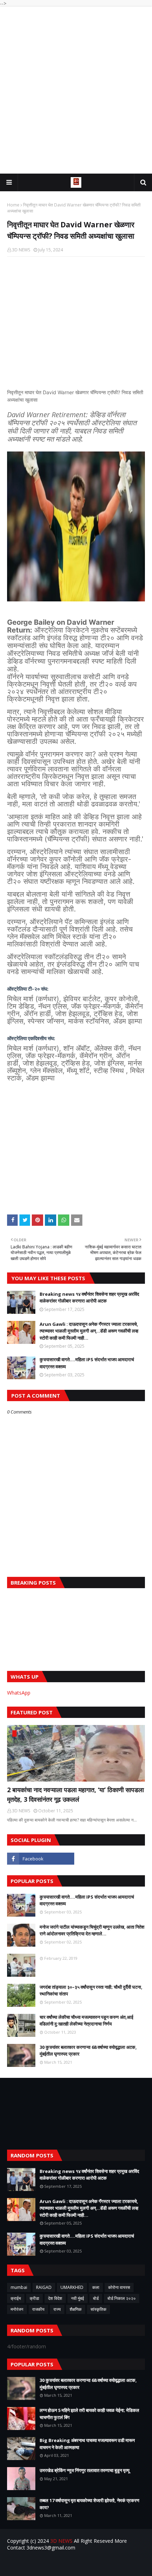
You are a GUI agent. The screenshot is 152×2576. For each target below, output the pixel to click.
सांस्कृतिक (98, 2309)
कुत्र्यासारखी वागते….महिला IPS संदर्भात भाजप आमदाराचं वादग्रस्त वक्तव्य (87, 1363)
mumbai (19, 2287)
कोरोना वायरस (119, 2287)
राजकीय (38, 2309)
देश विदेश (55, 2298)
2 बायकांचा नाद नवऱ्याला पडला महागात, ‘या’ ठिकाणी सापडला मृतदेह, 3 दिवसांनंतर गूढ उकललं (75, 1794)
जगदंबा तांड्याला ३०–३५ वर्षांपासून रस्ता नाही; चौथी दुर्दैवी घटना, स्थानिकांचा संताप (91, 1991)
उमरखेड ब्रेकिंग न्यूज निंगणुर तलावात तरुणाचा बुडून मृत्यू (84, 2470)
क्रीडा (34, 2298)
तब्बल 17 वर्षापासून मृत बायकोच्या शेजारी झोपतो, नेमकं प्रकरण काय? (89, 2504)
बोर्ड (96, 2298)
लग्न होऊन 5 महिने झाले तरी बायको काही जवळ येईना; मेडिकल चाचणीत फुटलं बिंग (89, 2414)
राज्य (57, 2309)
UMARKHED (72, 2287)
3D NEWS (21, 250)
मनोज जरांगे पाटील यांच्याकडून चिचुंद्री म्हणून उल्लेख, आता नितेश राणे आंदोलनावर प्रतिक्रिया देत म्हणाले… (92, 1930)
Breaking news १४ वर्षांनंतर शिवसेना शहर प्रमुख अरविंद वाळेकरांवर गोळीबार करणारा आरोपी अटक (89, 1298)
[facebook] (41, 1859)
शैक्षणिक (76, 2309)
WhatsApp (19, 1693)
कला (96, 2287)
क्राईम (16, 2298)
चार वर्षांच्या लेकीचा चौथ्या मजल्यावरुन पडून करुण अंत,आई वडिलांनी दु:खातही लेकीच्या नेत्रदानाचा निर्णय (86, 2021)
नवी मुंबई (78, 2298)
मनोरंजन (17, 2309)
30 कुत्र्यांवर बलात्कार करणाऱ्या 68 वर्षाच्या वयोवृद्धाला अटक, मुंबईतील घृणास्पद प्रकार (88, 2051)
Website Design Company (88, 2566)
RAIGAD (44, 2287)
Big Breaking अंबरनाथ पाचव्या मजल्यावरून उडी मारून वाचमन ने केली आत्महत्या (87, 2444)
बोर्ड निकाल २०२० (122, 2298)
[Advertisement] (76, 90)
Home (13, 205)
